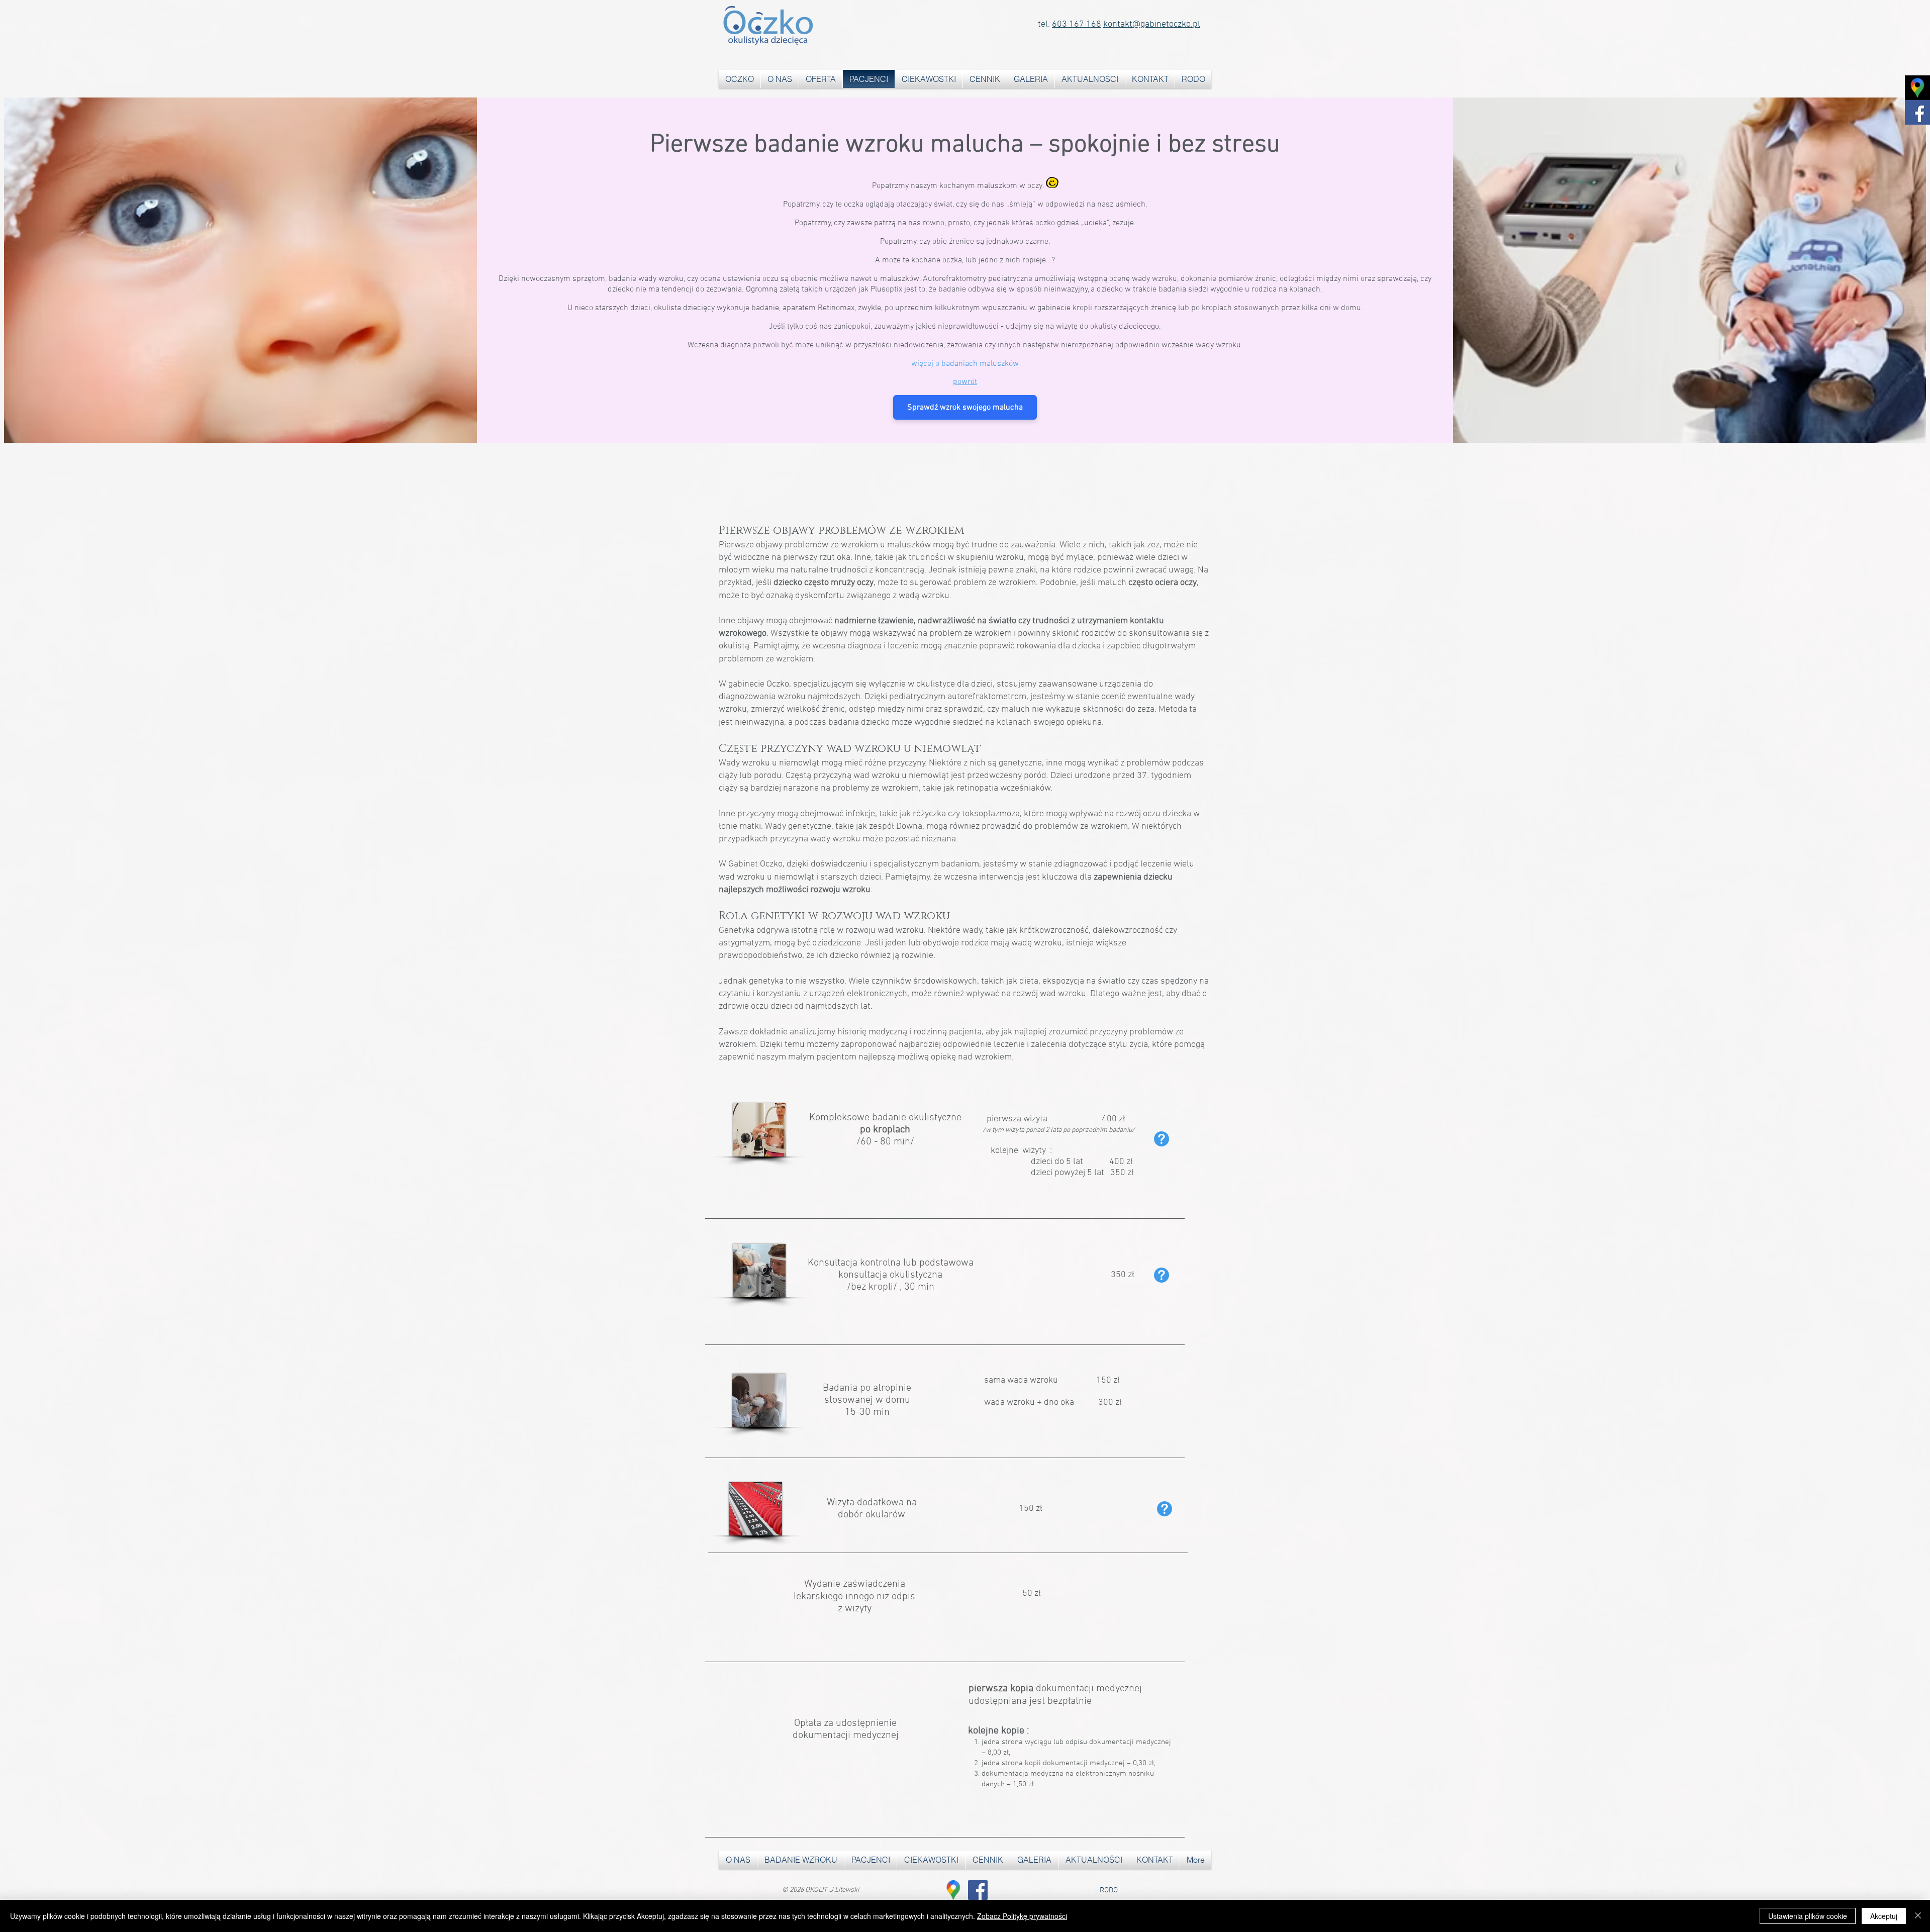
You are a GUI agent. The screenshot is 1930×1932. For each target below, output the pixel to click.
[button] (821, 79)
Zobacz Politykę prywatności (1022, 1916)
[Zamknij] (1918, 1916)
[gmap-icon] (953, 1890)
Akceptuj (1884, 1916)
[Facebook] (978, 1890)
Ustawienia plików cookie (1808, 1916)
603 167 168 (1077, 24)
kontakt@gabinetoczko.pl (1152, 24)
